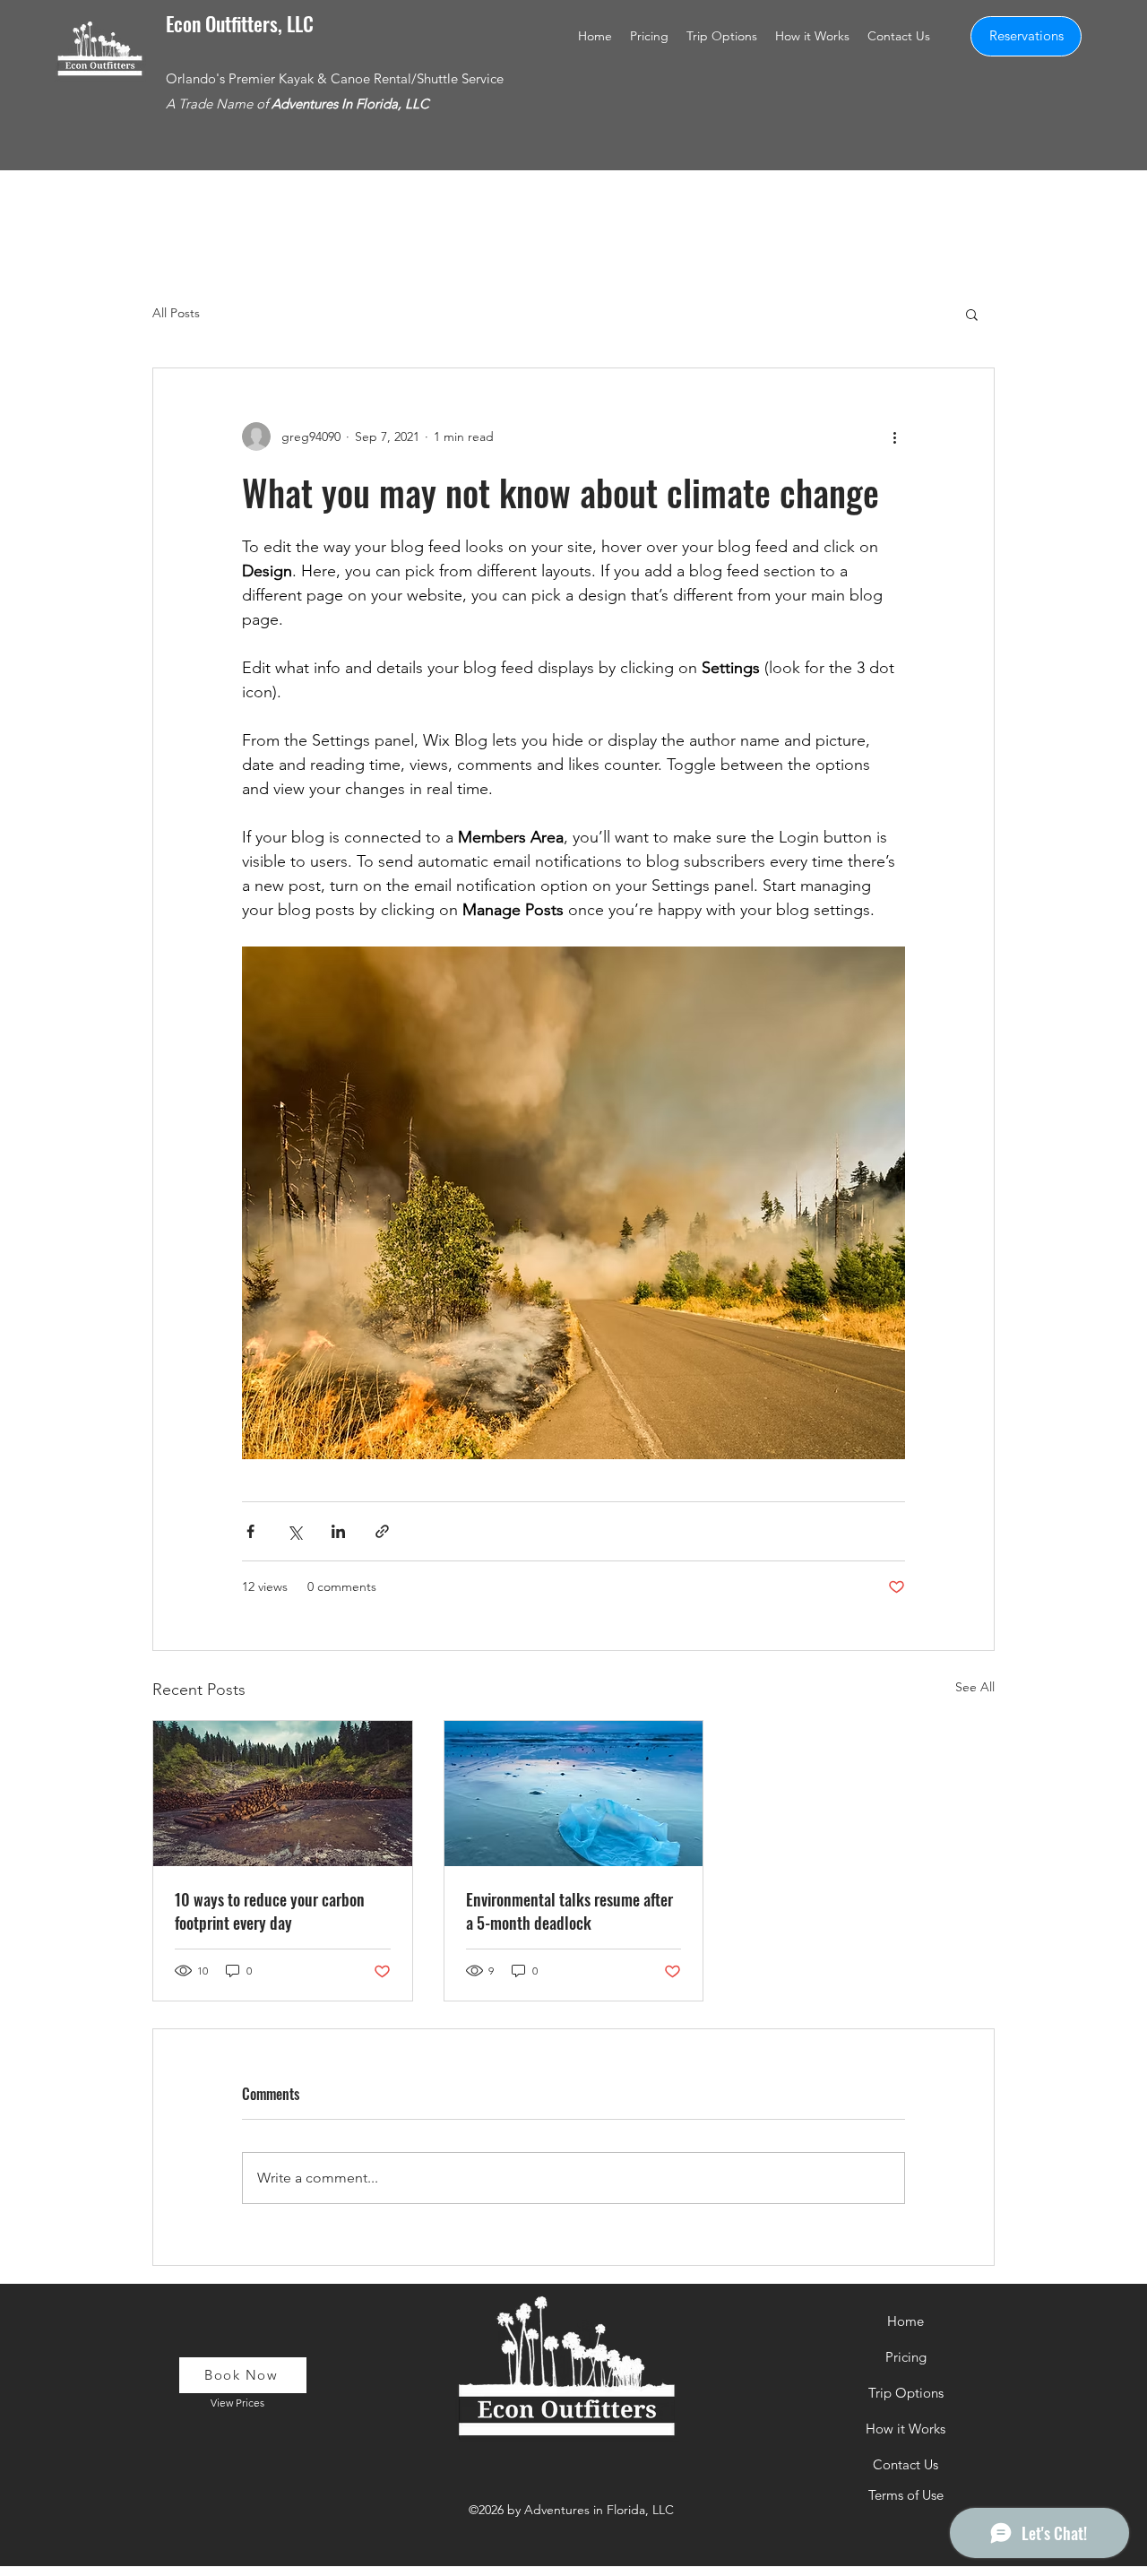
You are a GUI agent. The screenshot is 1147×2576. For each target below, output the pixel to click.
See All (975, 1687)
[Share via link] (382, 1531)
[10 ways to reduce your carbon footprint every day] (283, 1794)
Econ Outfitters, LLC (240, 23)
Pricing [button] (906, 2357)
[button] (649, 36)
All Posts (176, 313)
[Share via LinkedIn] (338, 1531)
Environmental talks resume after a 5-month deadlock (569, 1911)
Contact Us (906, 2464)
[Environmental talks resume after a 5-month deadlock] (574, 1794)
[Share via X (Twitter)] (294, 1531)
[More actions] (894, 437)
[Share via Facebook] (250, 1531)
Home (906, 2321)
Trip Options (906, 2393)
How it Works (906, 2429)
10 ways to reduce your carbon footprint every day (270, 1911)
